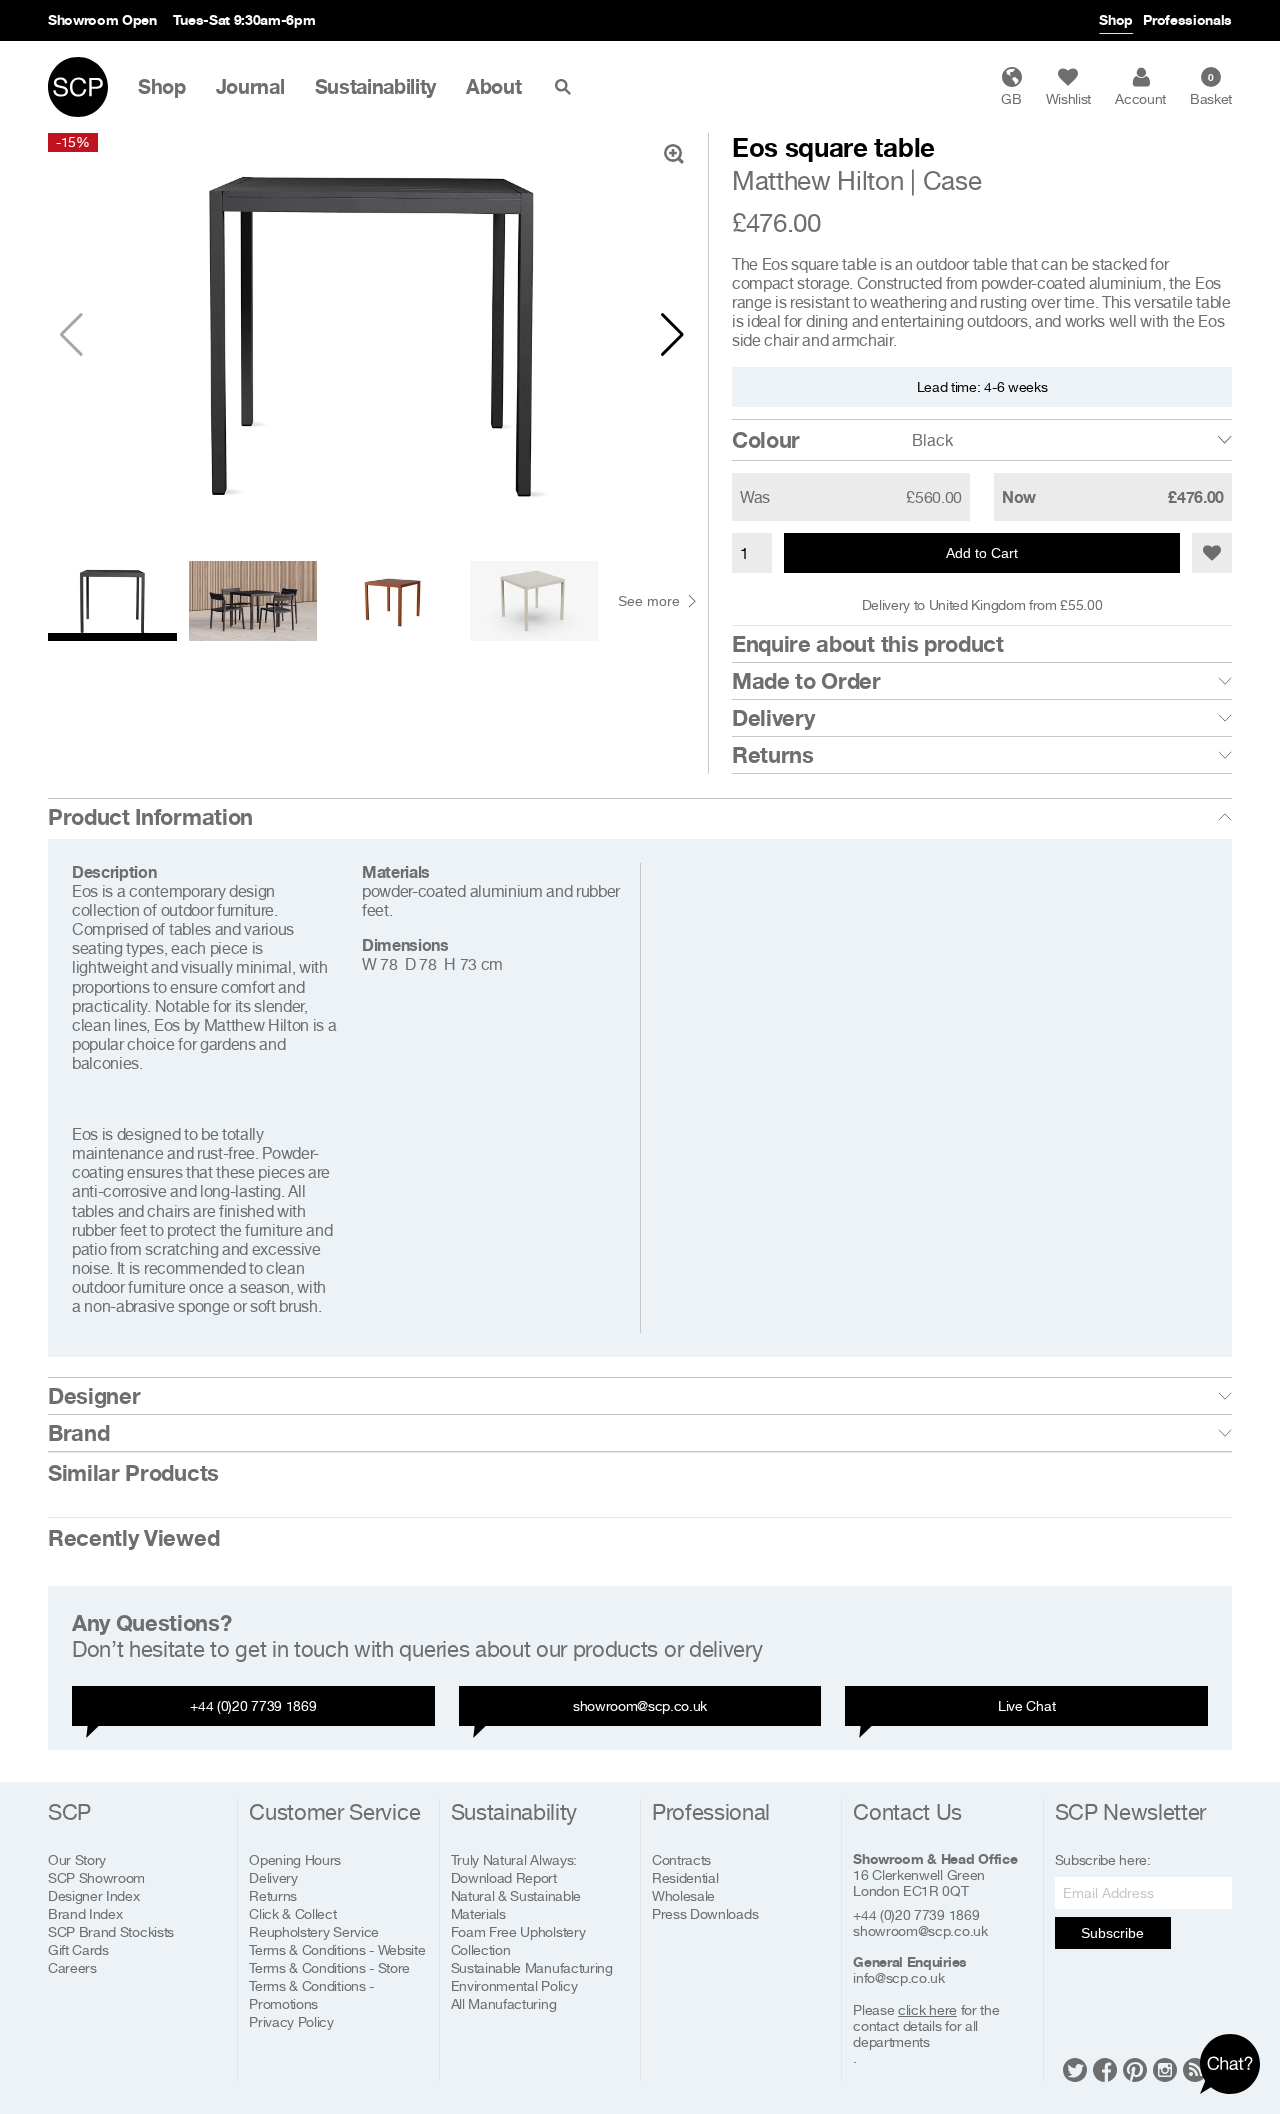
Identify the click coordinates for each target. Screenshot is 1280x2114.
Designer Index (94, 1895)
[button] (672, 335)
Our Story (77, 1859)
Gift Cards (78, 1949)
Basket (1211, 89)
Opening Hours (295, 1859)
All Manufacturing (504, 2003)
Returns (773, 755)
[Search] (567, 87)
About (493, 87)
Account (1140, 98)
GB (1011, 98)
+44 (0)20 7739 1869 (253, 1705)
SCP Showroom (96, 1877)
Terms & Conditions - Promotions (311, 1994)
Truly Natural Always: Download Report (514, 1868)
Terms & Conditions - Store (329, 1967)
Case (952, 180)
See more (649, 601)
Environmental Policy (514, 1985)
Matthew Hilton (818, 180)
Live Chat (1026, 1705)
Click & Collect (292, 1913)
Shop (1116, 19)
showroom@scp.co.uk (640, 1705)
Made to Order (806, 681)
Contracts (681, 1859)
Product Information (150, 817)
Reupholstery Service (314, 1931)
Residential (685, 1877)
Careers (72, 1967)
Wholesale (683, 1895)
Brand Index (85, 1913)
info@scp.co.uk (899, 1978)
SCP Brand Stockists (111, 1931)
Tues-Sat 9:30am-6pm (244, 19)
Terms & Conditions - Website (337, 1949)
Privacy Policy (291, 2021)
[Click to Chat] (1230, 2064)
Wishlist (1068, 98)
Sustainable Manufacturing (532, 1967)
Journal (250, 87)
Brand (78, 1433)
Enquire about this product (868, 644)
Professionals (1187, 19)
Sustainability (376, 87)
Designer (94, 1396)
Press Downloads (705, 1913)
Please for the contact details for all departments (926, 2026)
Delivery (773, 718)
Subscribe (1112, 1933)
